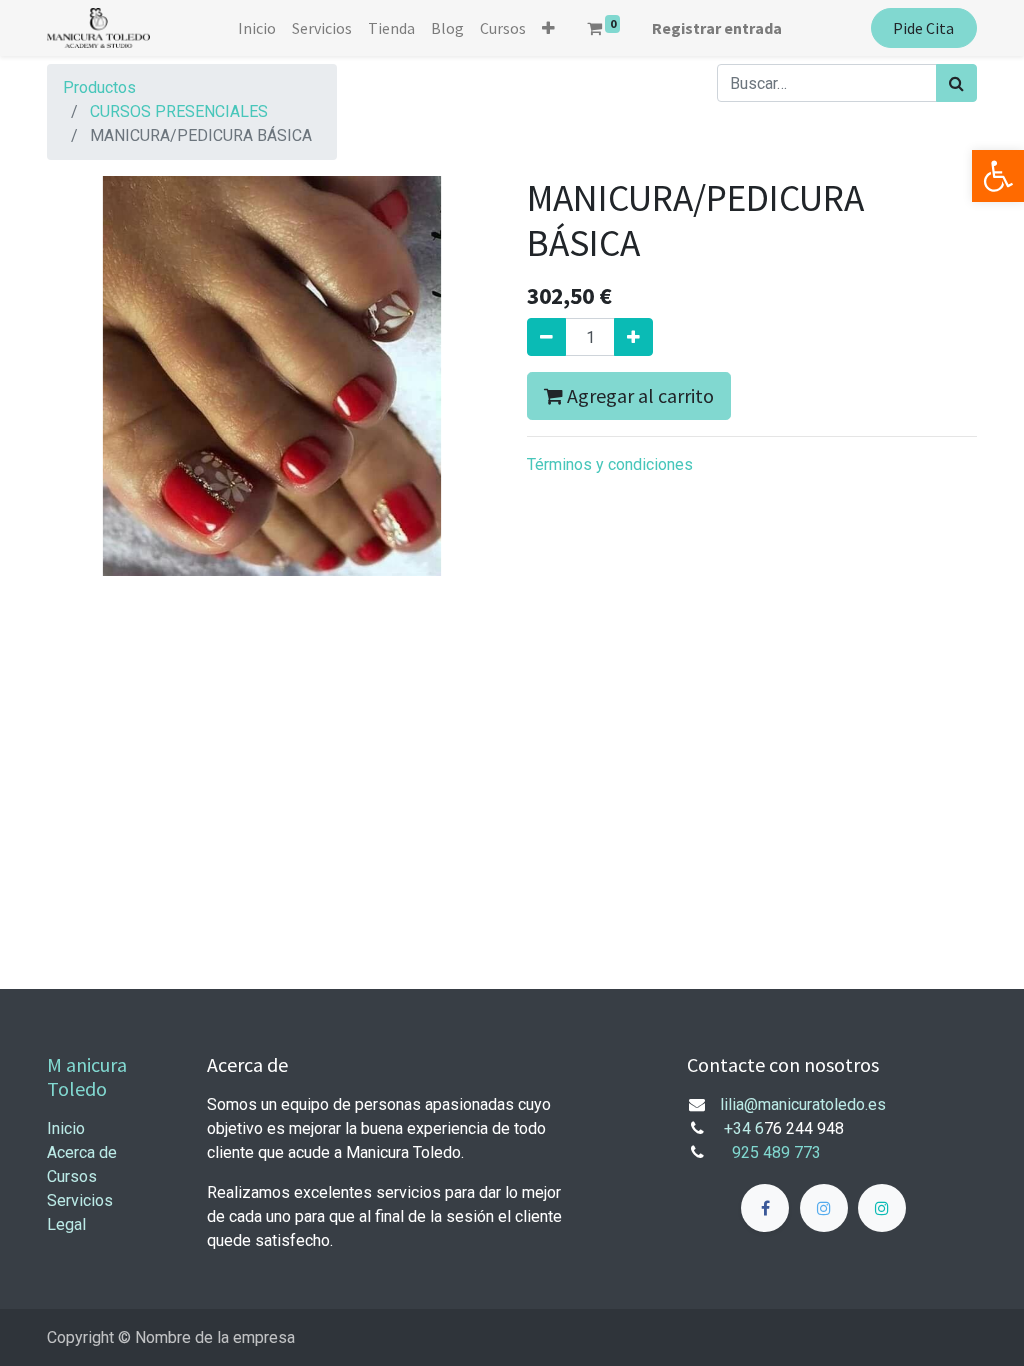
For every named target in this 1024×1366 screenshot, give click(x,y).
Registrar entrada (717, 28)
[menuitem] (257, 28)
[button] (548, 28)
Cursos (72, 1176)
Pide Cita (923, 28)
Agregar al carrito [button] (638, 395)
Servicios (80, 1200)
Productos (99, 87)
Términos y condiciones (610, 464)
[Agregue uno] (633, 337)
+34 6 (744, 1128)
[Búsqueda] (956, 83)
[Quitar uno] (546, 337)
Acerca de (82, 1152)
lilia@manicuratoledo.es (803, 1104)
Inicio (66, 1128)
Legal (66, 1224)
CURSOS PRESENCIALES (179, 111)
